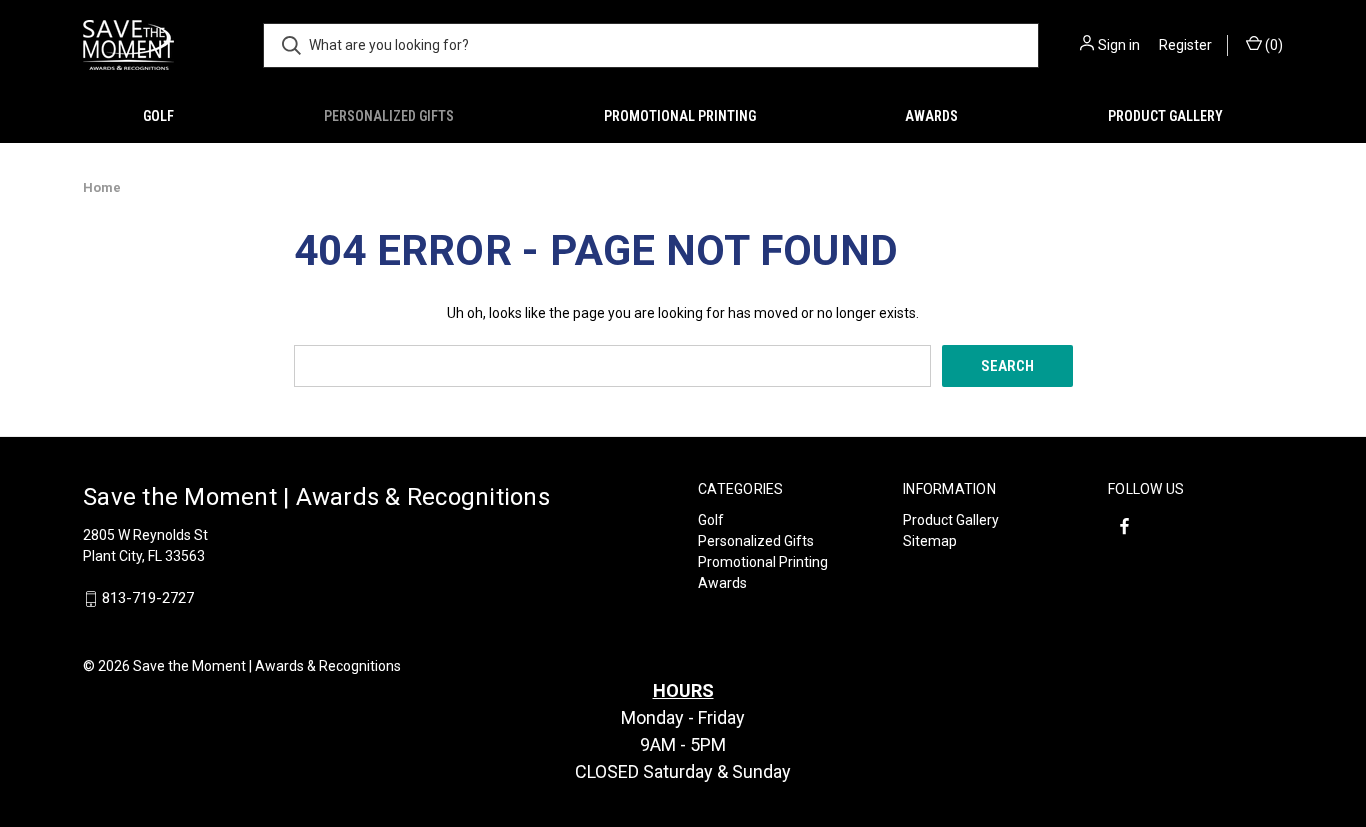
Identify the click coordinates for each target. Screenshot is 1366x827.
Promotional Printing (680, 116)
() (1272, 45)
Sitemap (930, 541)
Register (1185, 45)
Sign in (1119, 45)
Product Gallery (1165, 116)
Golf (158, 116)
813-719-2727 (148, 599)
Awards (931, 116)
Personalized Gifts (389, 116)
